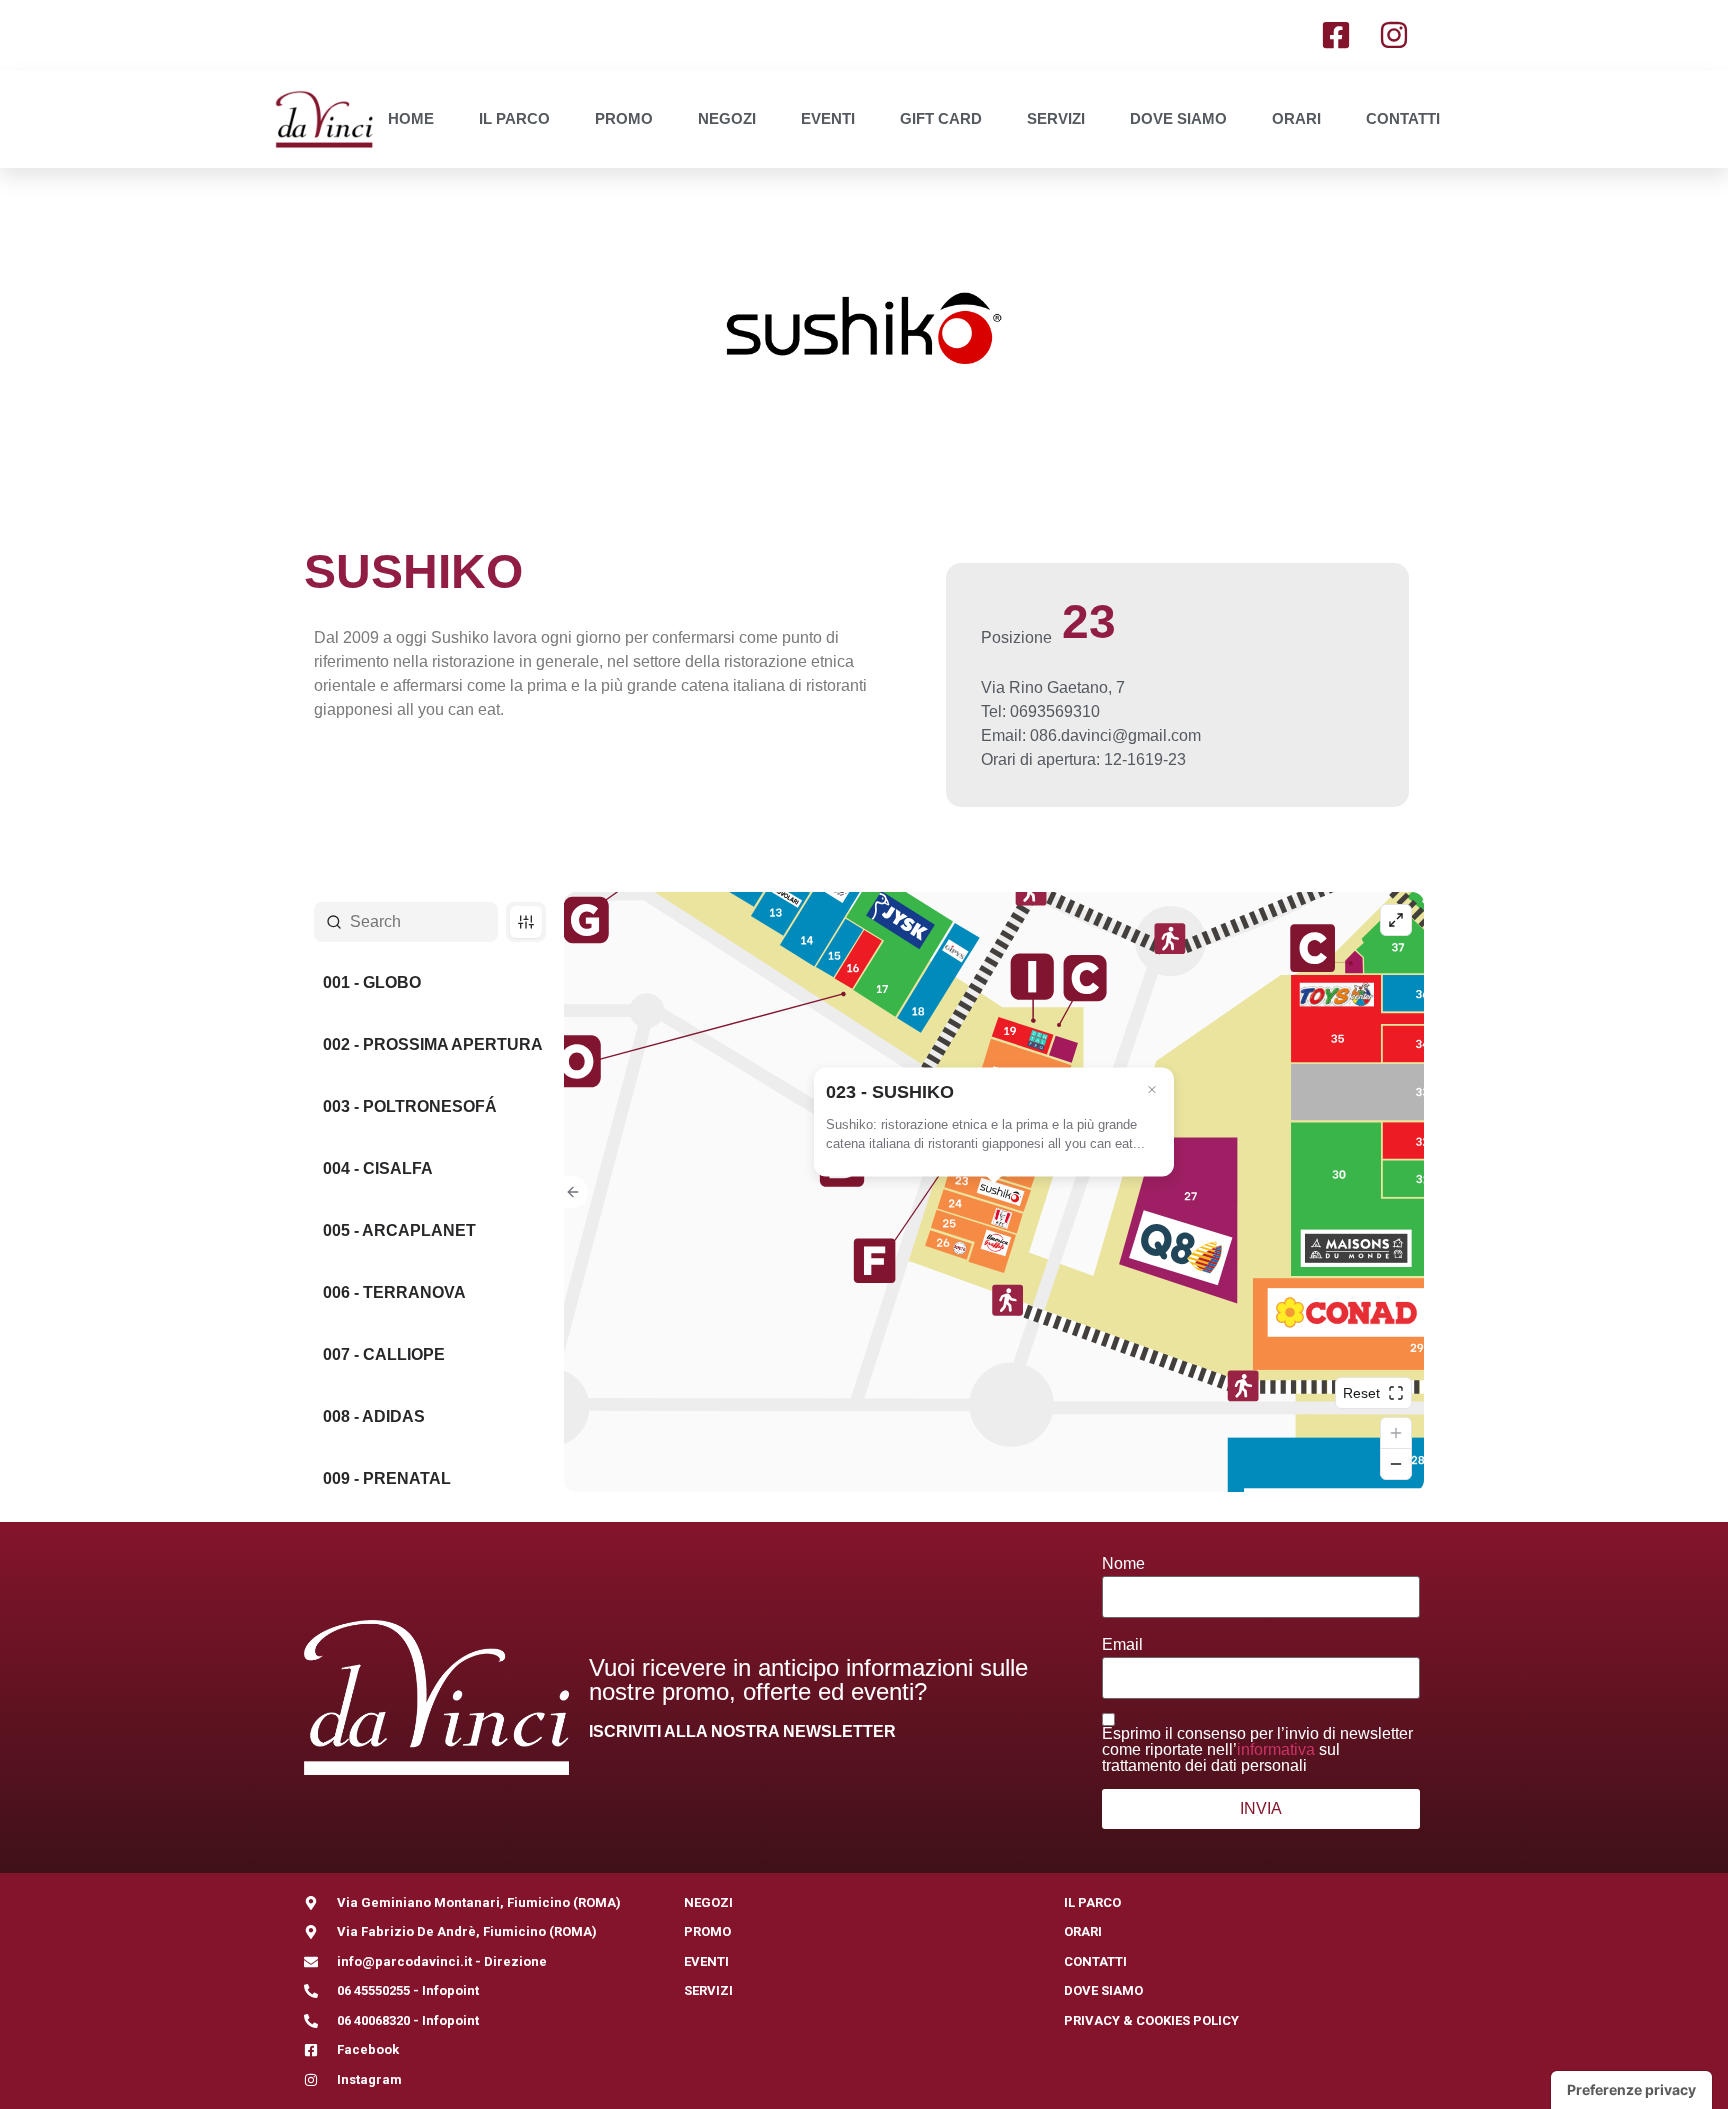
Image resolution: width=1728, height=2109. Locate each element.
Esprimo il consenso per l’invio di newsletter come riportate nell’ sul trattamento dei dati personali (1257, 1750)
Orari (1296, 118)
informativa (1276, 1749)
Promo (624, 118)
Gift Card (941, 118)
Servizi (1056, 118)
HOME (411, 118)
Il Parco (514, 118)
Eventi (828, 118)
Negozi (727, 118)
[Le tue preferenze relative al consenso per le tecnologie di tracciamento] (1631, 2090)
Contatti (1403, 118)
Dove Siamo (1178, 118)
